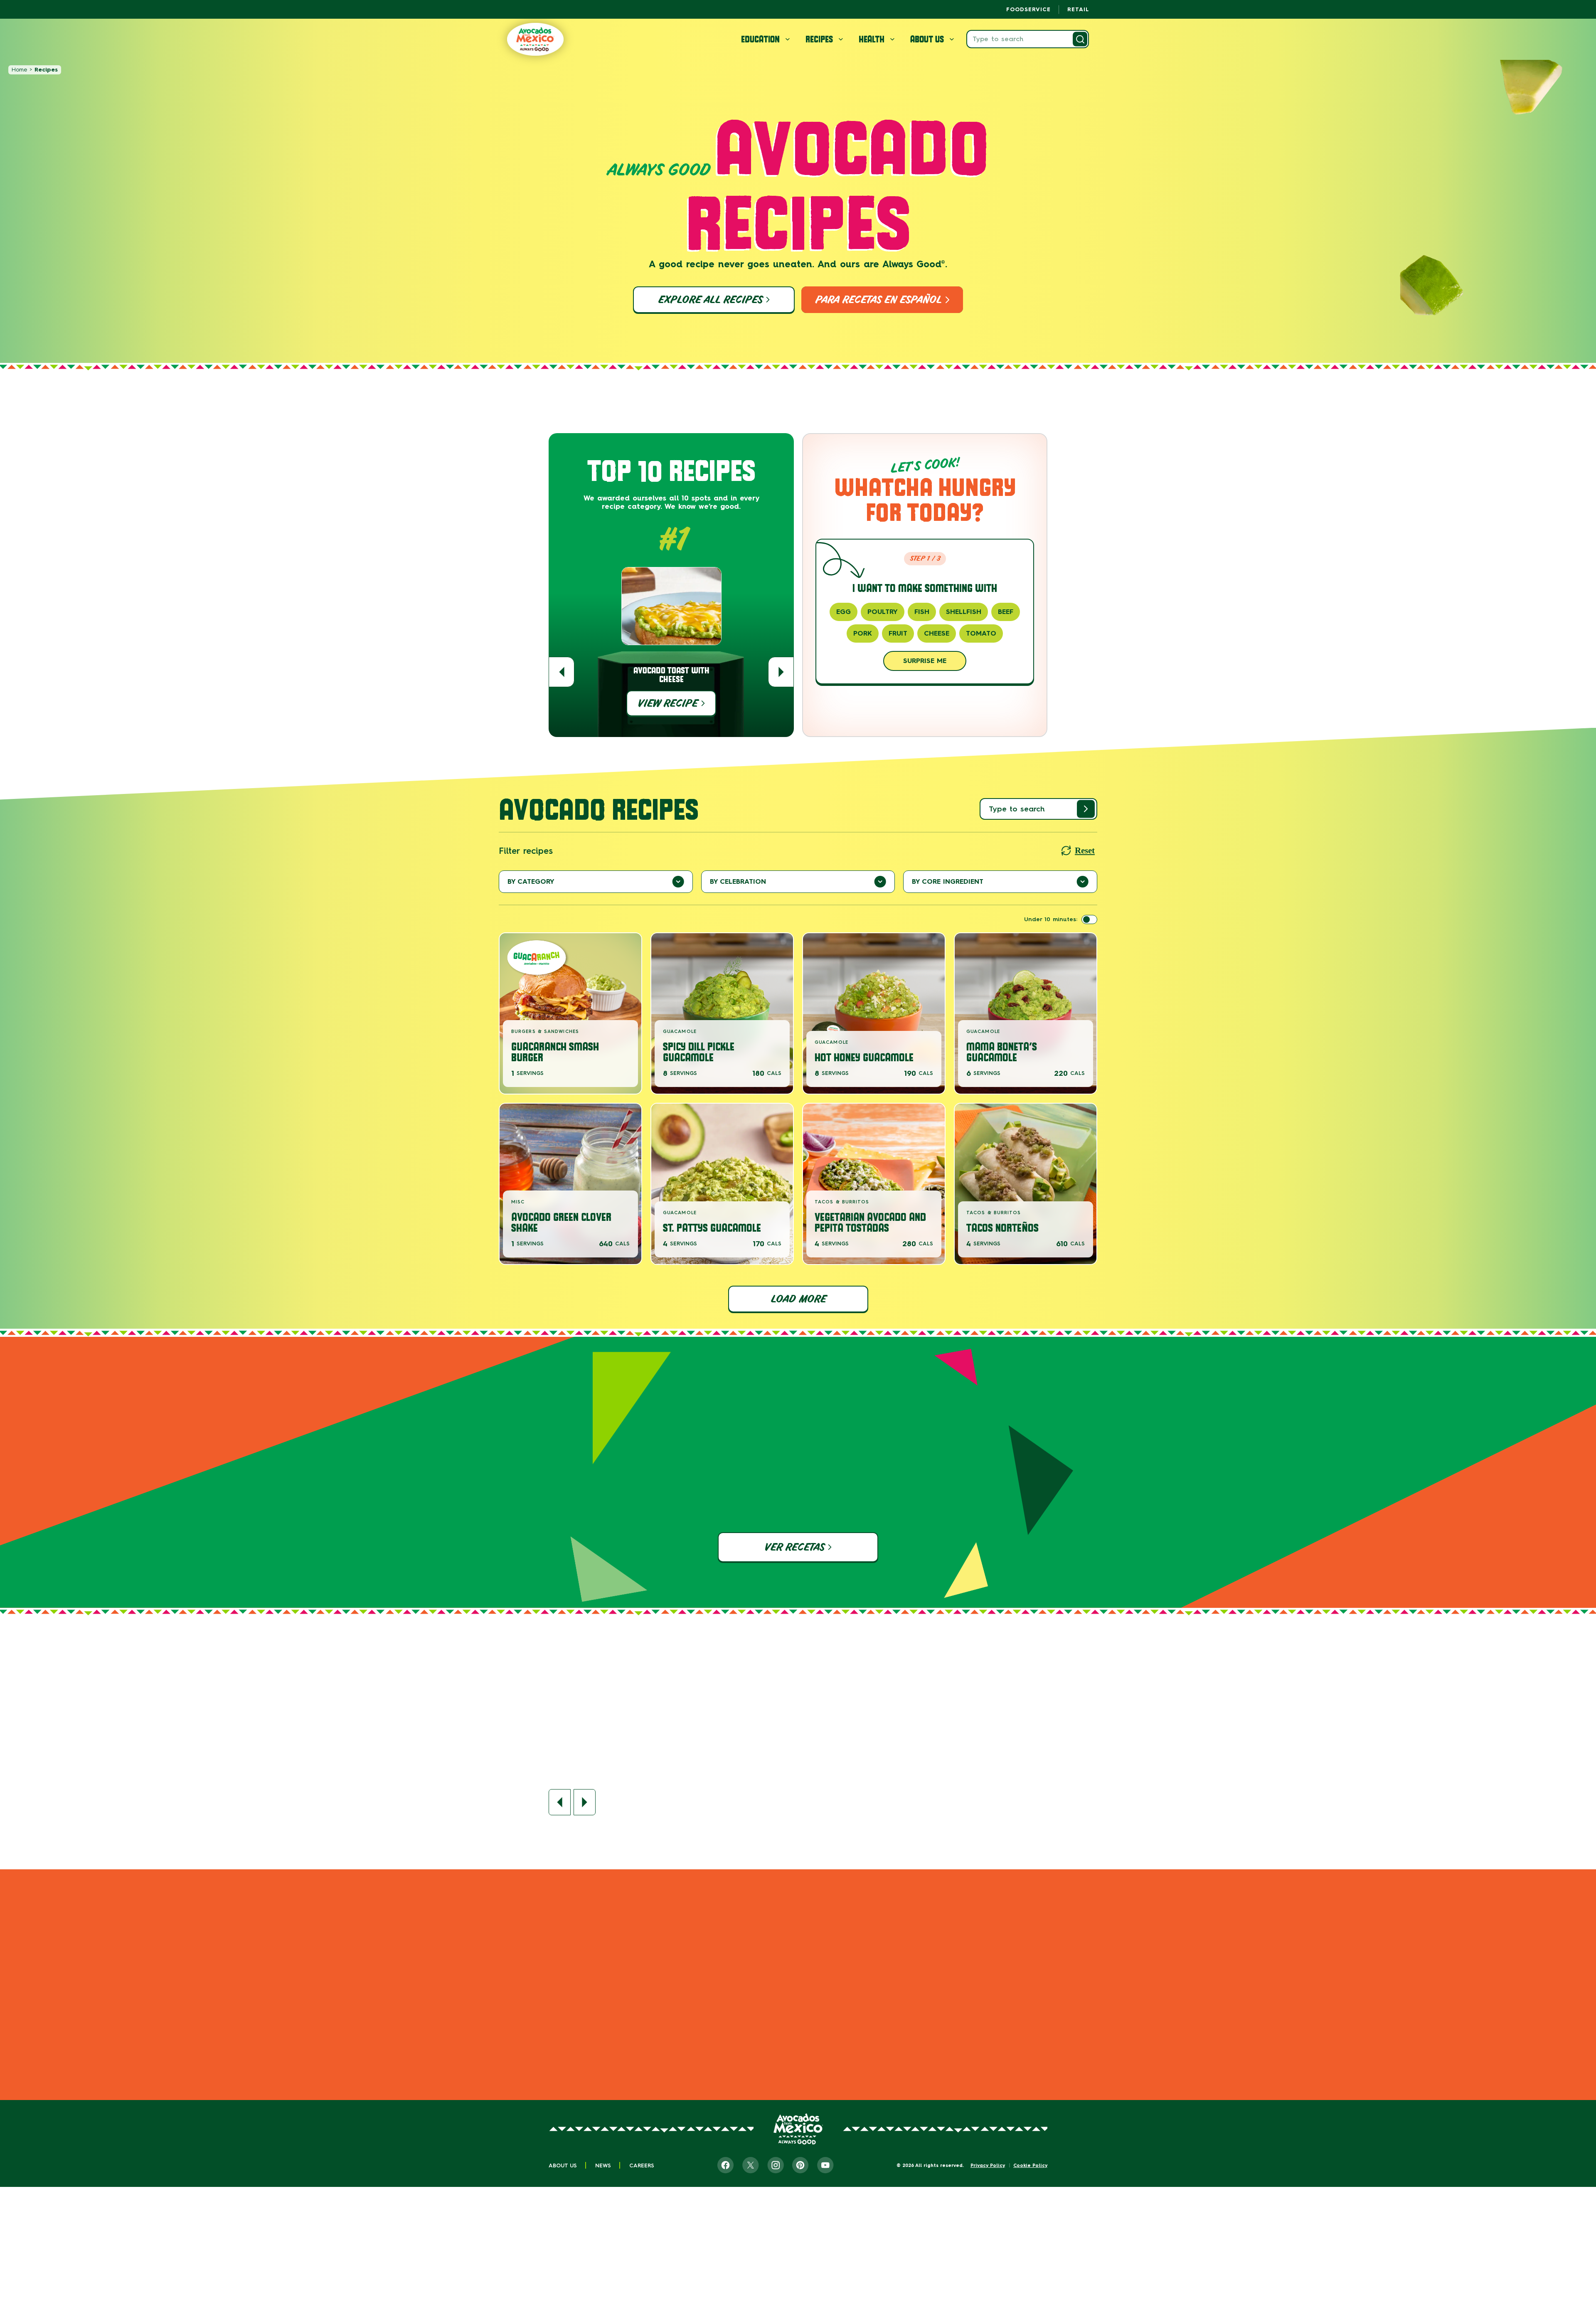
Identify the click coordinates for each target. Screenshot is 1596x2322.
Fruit (898, 633)
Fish (922, 612)
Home (19, 70)
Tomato (981, 633)
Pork (863, 633)
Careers (642, 2165)
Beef (1006, 612)
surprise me (925, 661)
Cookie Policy (1030, 2165)
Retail (1078, 9)
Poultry (883, 612)
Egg (844, 612)
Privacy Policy (988, 2165)
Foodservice (1028, 9)
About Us (563, 2165)
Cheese (937, 633)
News (603, 2165)
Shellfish (964, 612)
